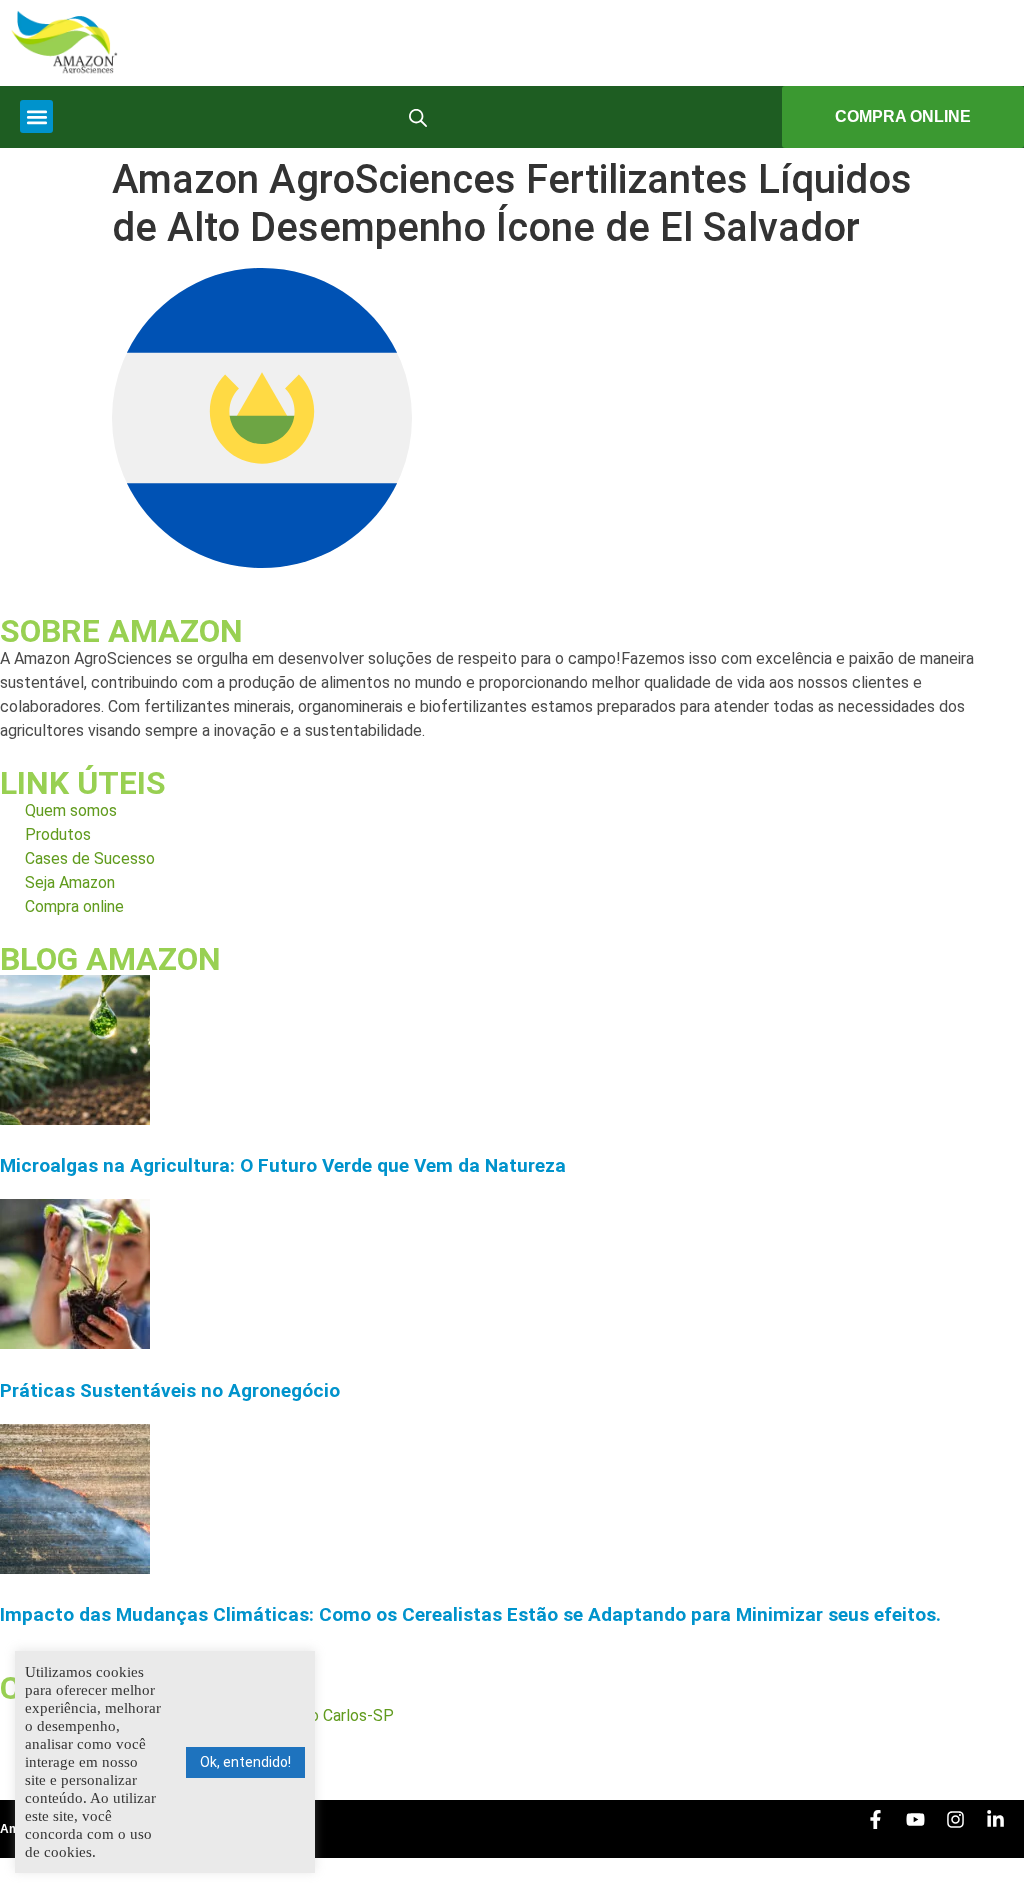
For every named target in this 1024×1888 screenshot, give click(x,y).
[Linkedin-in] (1005, 1829)
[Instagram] (965, 1829)
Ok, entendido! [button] (245, 1762)
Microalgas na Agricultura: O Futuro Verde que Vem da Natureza (283, 1165)
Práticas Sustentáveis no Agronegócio (170, 1390)
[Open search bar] (418, 117)
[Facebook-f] (885, 1829)
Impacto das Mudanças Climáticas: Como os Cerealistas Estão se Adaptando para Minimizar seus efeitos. (470, 1614)
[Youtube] (925, 1829)
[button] (36, 116)
